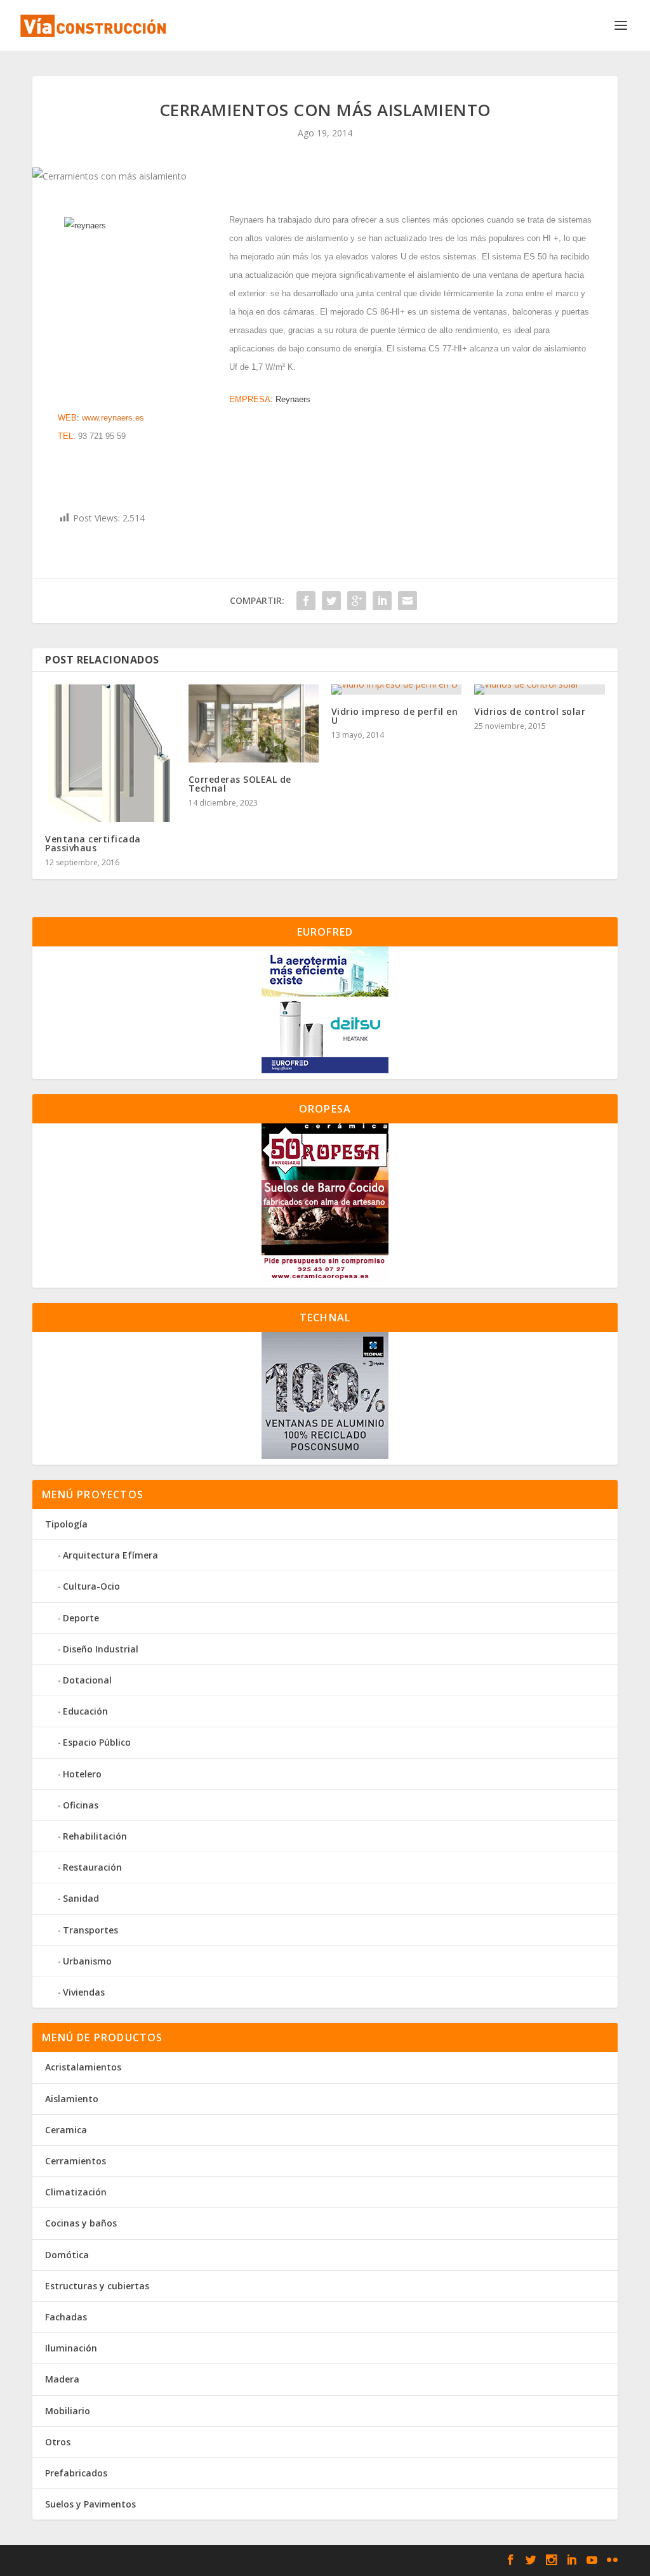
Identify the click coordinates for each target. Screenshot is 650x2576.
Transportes (90, 1930)
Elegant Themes (124, 2561)
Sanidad (81, 1898)
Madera (62, 2379)
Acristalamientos (83, 2067)
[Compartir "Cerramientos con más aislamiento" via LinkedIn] (382, 601)
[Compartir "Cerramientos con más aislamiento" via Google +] (357, 601)
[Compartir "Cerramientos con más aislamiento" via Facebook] (306, 601)
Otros (58, 2442)
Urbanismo (87, 1961)
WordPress (250, 2561)
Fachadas (66, 2317)
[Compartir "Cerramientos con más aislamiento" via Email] (408, 601)
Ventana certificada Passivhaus (93, 843)
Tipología (66, 1524)
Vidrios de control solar (530, 711)
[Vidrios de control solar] (539, 690)
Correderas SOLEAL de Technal (240, 784)
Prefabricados (76, 2473)
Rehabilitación (95, 1836)
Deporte (81, 1618)
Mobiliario (68, 2411)
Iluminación (71, 2348)
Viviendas (84, 1992)
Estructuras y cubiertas (97, 2286)
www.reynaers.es (113, 418)
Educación (85, 1711)
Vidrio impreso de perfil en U (395, 716)
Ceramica (66, 2130)
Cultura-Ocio (91, 1586)
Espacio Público (97, 1742)
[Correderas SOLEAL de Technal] (254, 723)
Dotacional (87, 1680)
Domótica (67, 2255)
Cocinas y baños (81, 2223)
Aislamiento (72, 2099)
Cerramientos (76, 2161)
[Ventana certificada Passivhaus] (110, 753)
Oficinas (81, 1805)
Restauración (92, 1867)
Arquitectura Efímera (110, 1555)
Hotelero (82, 1774)
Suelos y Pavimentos (90, 2504)
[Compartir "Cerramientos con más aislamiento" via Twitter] (331, 601)
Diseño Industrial (101, 1649)
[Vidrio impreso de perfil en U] (396, 690)
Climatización (76, 2192)
